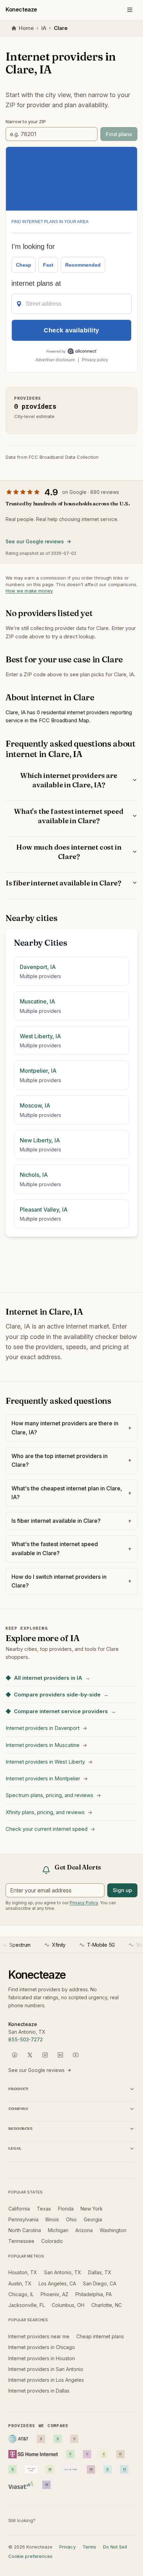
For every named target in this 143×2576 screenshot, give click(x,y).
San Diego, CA (100, 2283)
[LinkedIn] (60, 2055)
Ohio (71, 2219)
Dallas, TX (100, 2272)
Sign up (122, 1890)
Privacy (67, 2547)
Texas (44, 2209)
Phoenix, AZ (54, 2294)
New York (92, 2209)
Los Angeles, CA (57, 2283)
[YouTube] (76, 2055)
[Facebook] (15, 2055)
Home (26, 28)
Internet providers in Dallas (39, 2391)
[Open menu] (130, 10)
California (19, 2209)
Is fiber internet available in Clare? (63, 883)
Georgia (93, 2219)
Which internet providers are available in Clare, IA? (69, 780)
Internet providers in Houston (42, 2358)
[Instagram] (45, 2055)
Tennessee (21, 2241)
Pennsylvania (23, 2219)
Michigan (58, 2230)
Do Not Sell (115, 2547)
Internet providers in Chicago (42, 2347)
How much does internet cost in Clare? (69, 852)
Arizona (84, 2230)
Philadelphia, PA (94, 2294)
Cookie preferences (30, 2556)
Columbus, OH (68, 2305)
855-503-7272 (26, 2039)
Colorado (52, 2241)
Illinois (52, 2219)
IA (44, 28)
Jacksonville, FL (27, 2305)
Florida (66, 2209)
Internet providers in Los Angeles (46, 2380)
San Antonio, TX (63, 2272)
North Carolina (25, 2230)
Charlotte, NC (107, 2305)
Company (18, 2109)
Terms (89, 2547)
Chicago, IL (21, 2294)
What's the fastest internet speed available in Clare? (69, 816)
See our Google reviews (35, 541)
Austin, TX (20, 2283)
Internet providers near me (39, 2336)
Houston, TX (23, 2272)
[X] (30, 2055)
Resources (20, 2128)
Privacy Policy (84, 1903)
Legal (15, 2148)
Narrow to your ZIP (26, 121)
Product (18, 2089)
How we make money (29, 591)
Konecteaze (21, 9)
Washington (113, 2230)
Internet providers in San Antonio (46, 2369)
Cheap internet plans (100, 2336)
